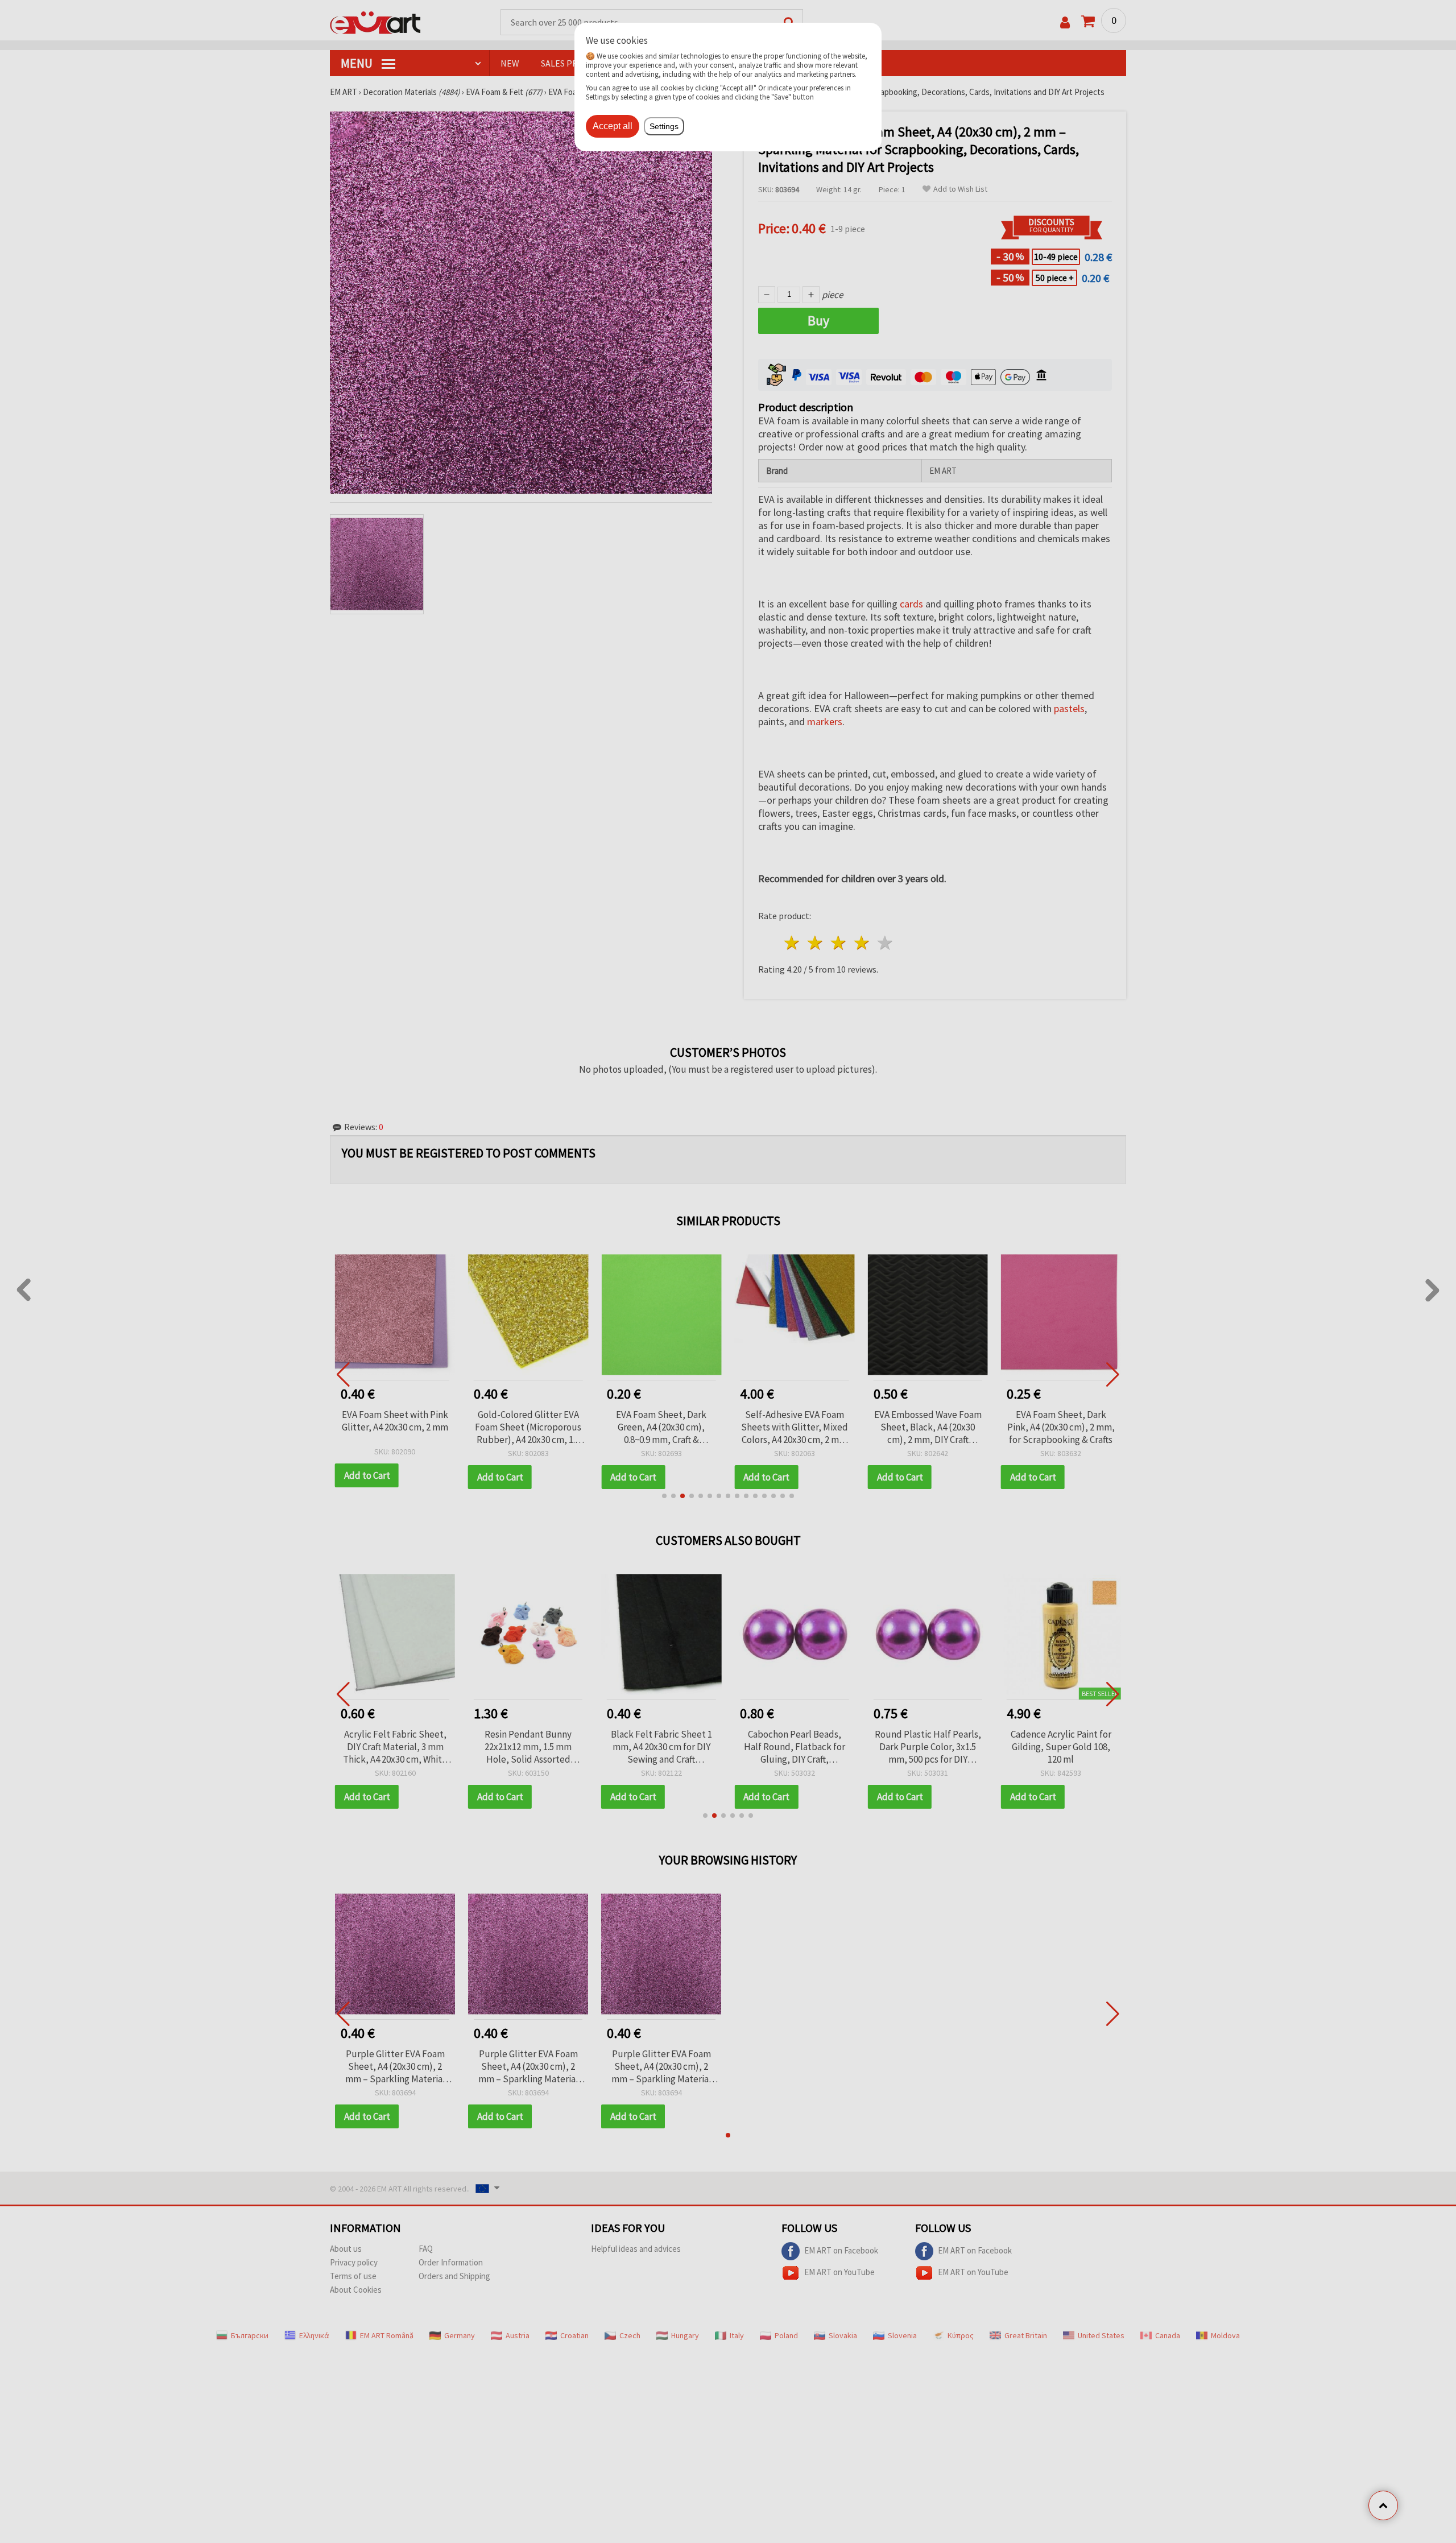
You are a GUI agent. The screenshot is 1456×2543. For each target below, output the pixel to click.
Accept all (613, 126)
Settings (664, 126)
